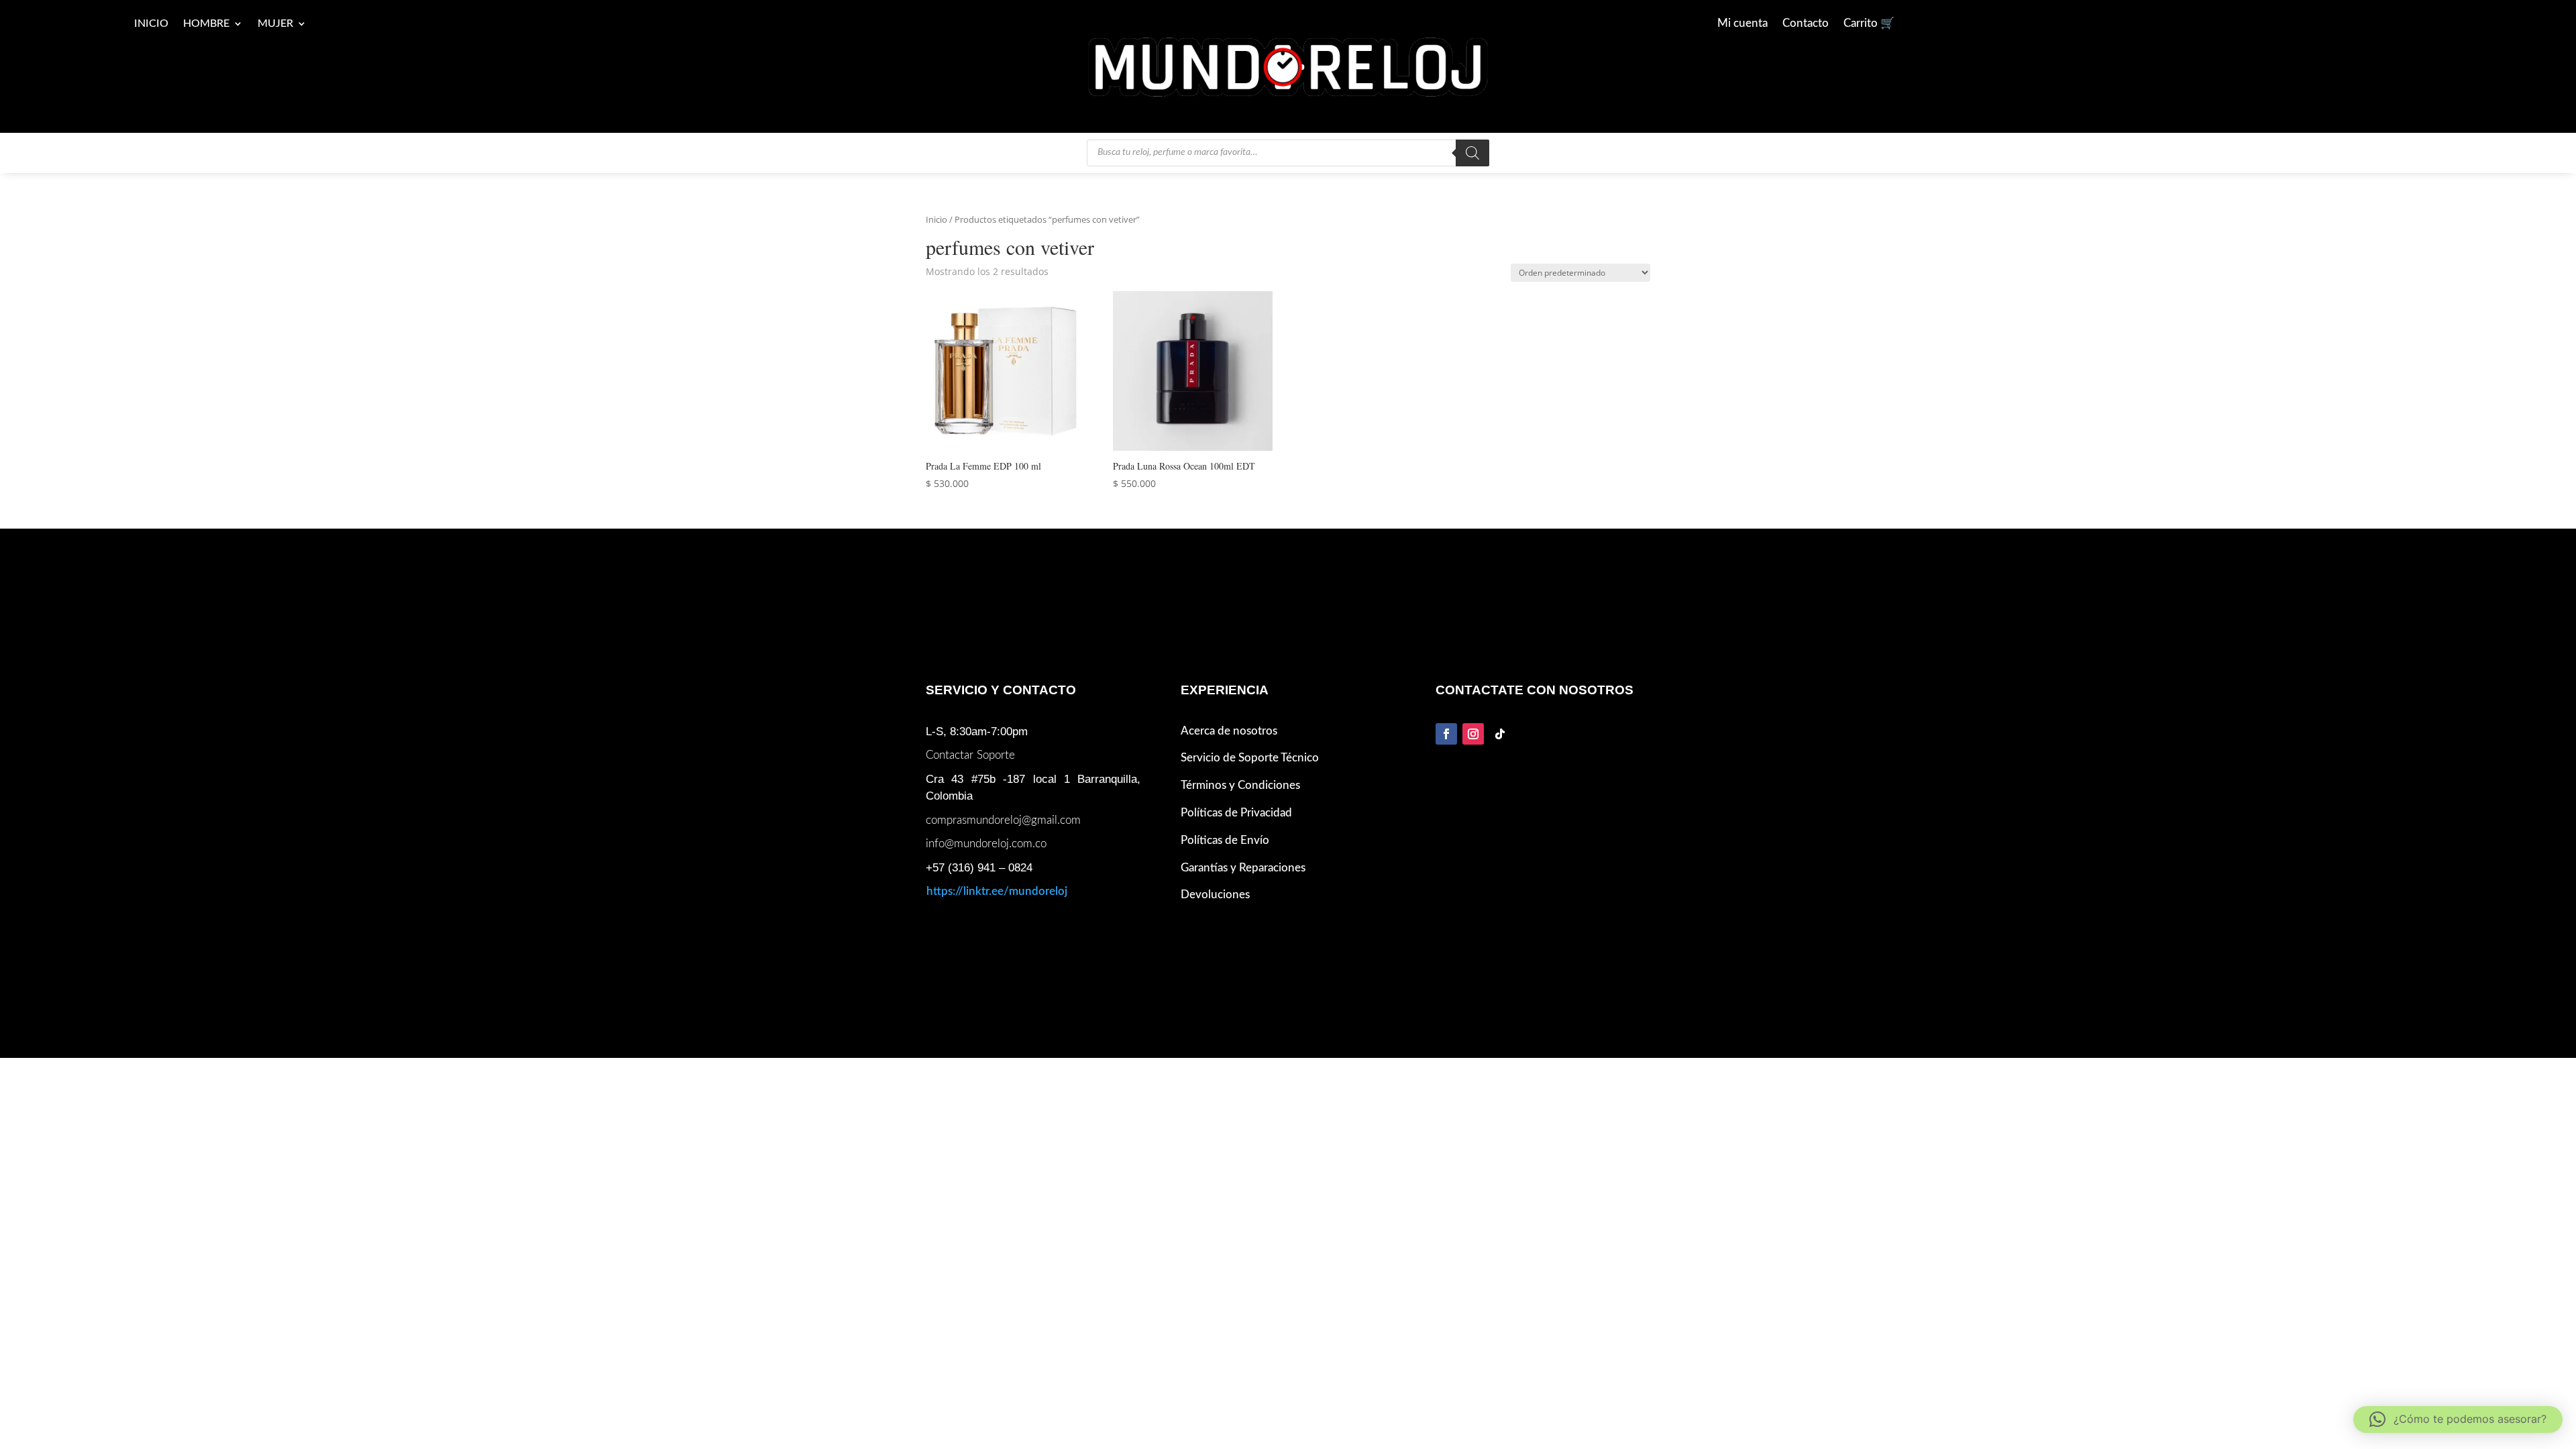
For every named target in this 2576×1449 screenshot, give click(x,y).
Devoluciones (1215, 895)
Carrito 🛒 (1869, 24)
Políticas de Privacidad (1236, 813)
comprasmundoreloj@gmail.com (1003, 820)
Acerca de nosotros (1229, 731)
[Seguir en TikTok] (1500, 734)
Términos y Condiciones (1240, 785)
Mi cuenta (1742, 24)
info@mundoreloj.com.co (986, 844)
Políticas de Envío (1225, 840)
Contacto (1806, 24)
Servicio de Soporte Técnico (1250, 758)
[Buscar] (1472, 153)
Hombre (206, 24)
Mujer (275, 24)
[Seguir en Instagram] (1473, 734)
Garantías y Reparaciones (1243, 868)
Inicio (151, 24)
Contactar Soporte (970, 755)
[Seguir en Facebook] (1446, 734)
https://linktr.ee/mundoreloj (997, 891)
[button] (2458, 1419)
